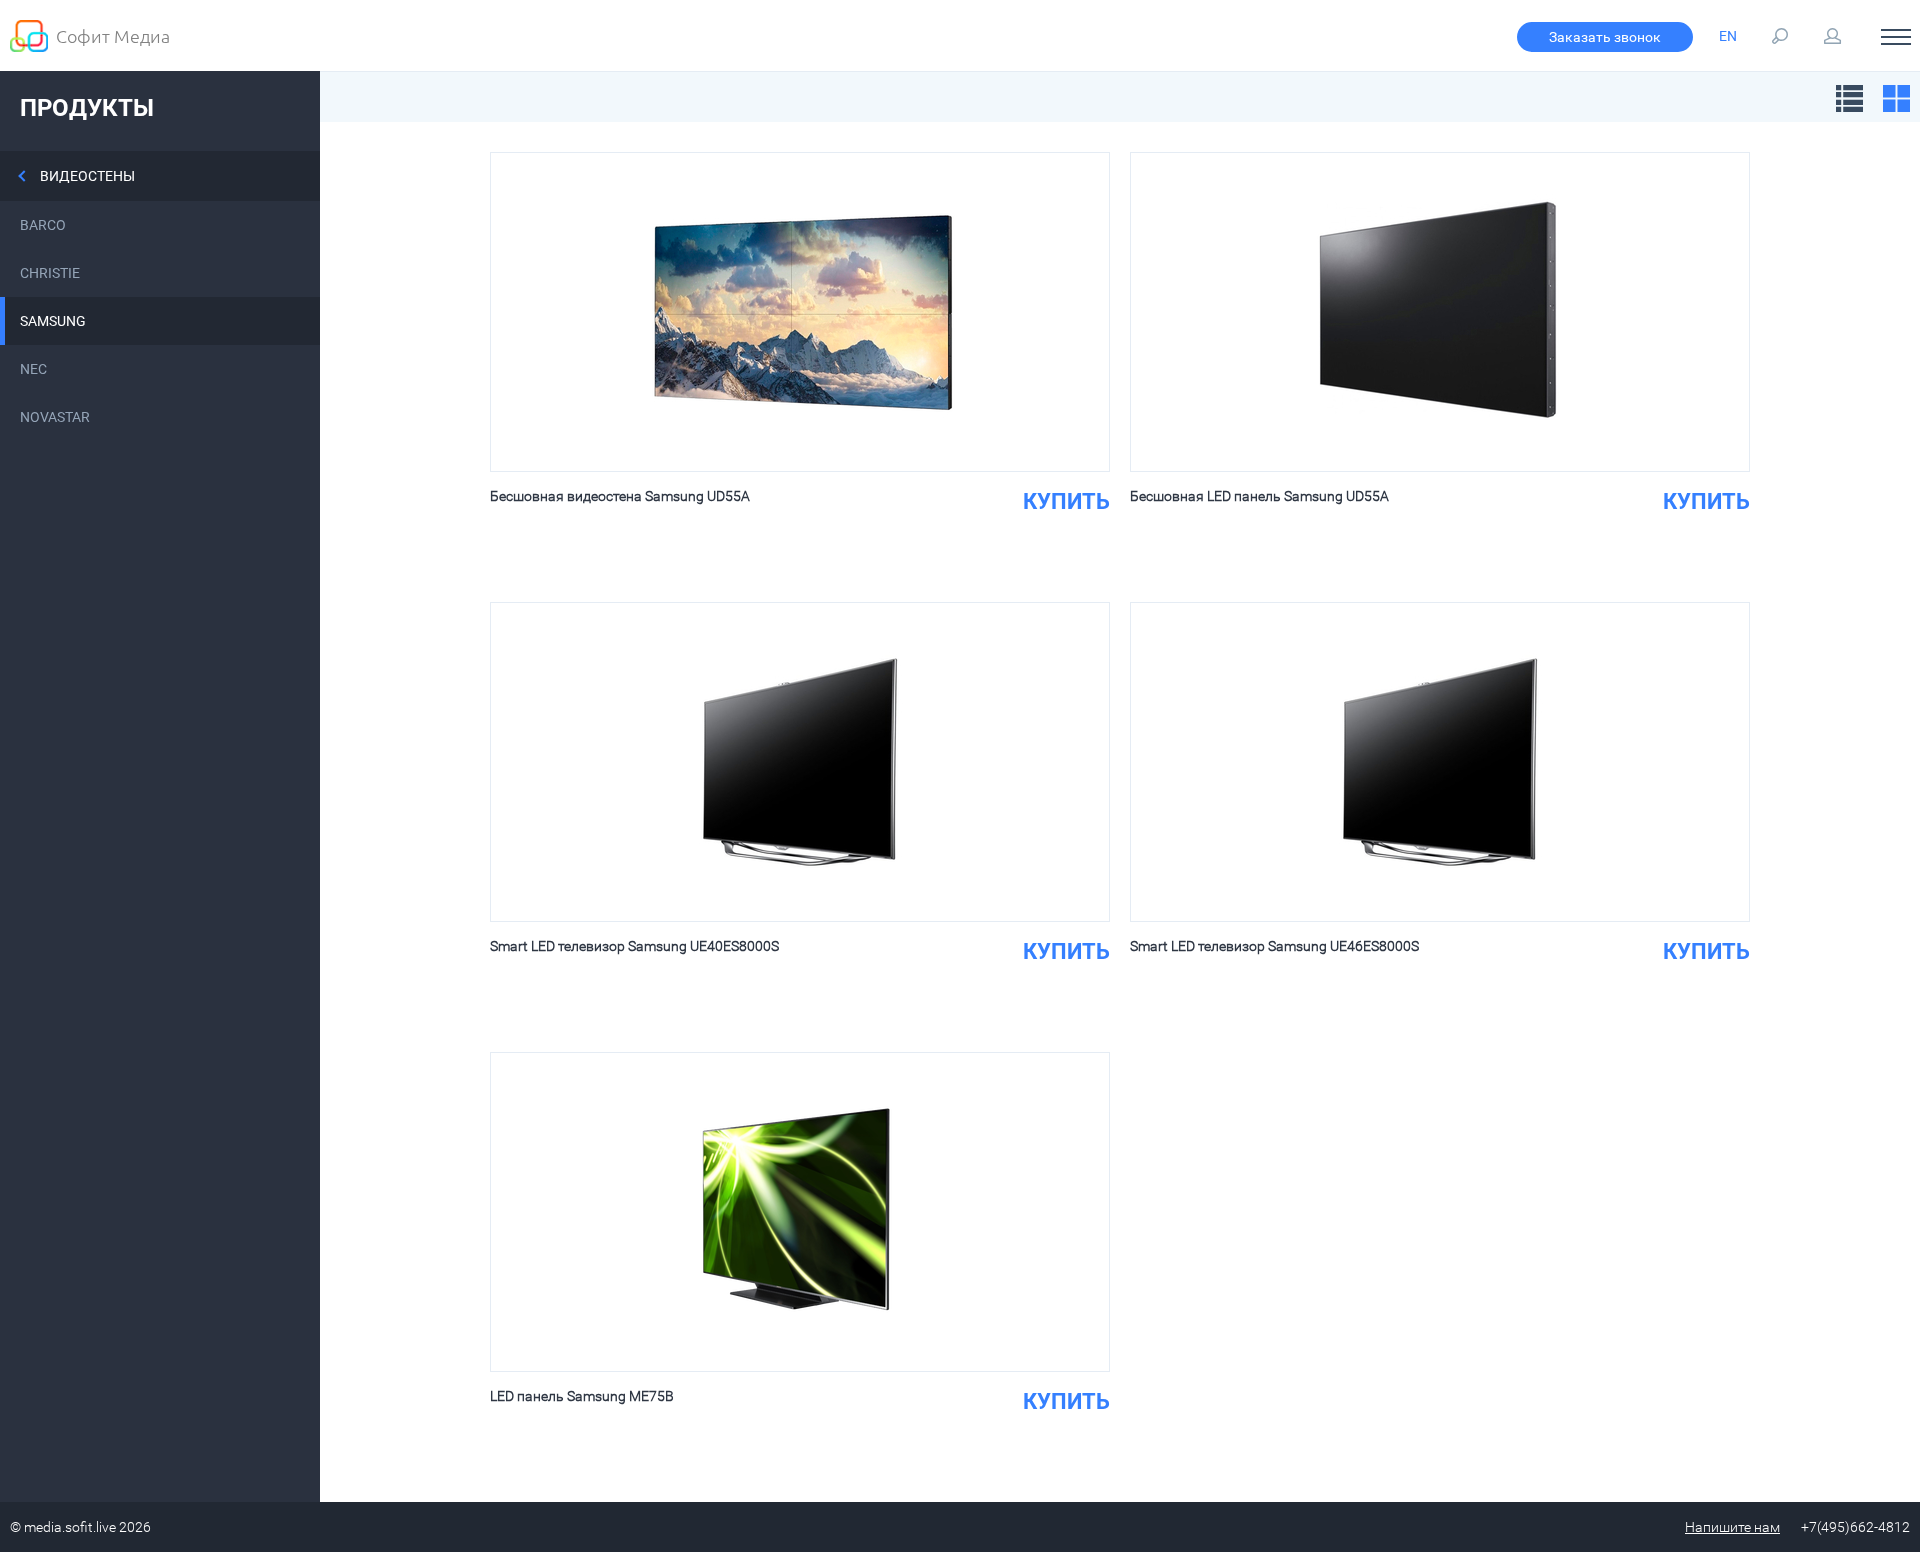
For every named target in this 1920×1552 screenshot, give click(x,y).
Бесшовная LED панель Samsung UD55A (1259, 496)
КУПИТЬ (1066, 501)
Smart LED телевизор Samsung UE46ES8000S (1274, 946)
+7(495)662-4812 (1855, 1527)
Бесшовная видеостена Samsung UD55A (620, 496)
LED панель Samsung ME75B (582, 1396)
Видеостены (87, 176)
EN (1728, 36)
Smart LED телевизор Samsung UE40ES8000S (634, 946)
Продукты (87, 108)
